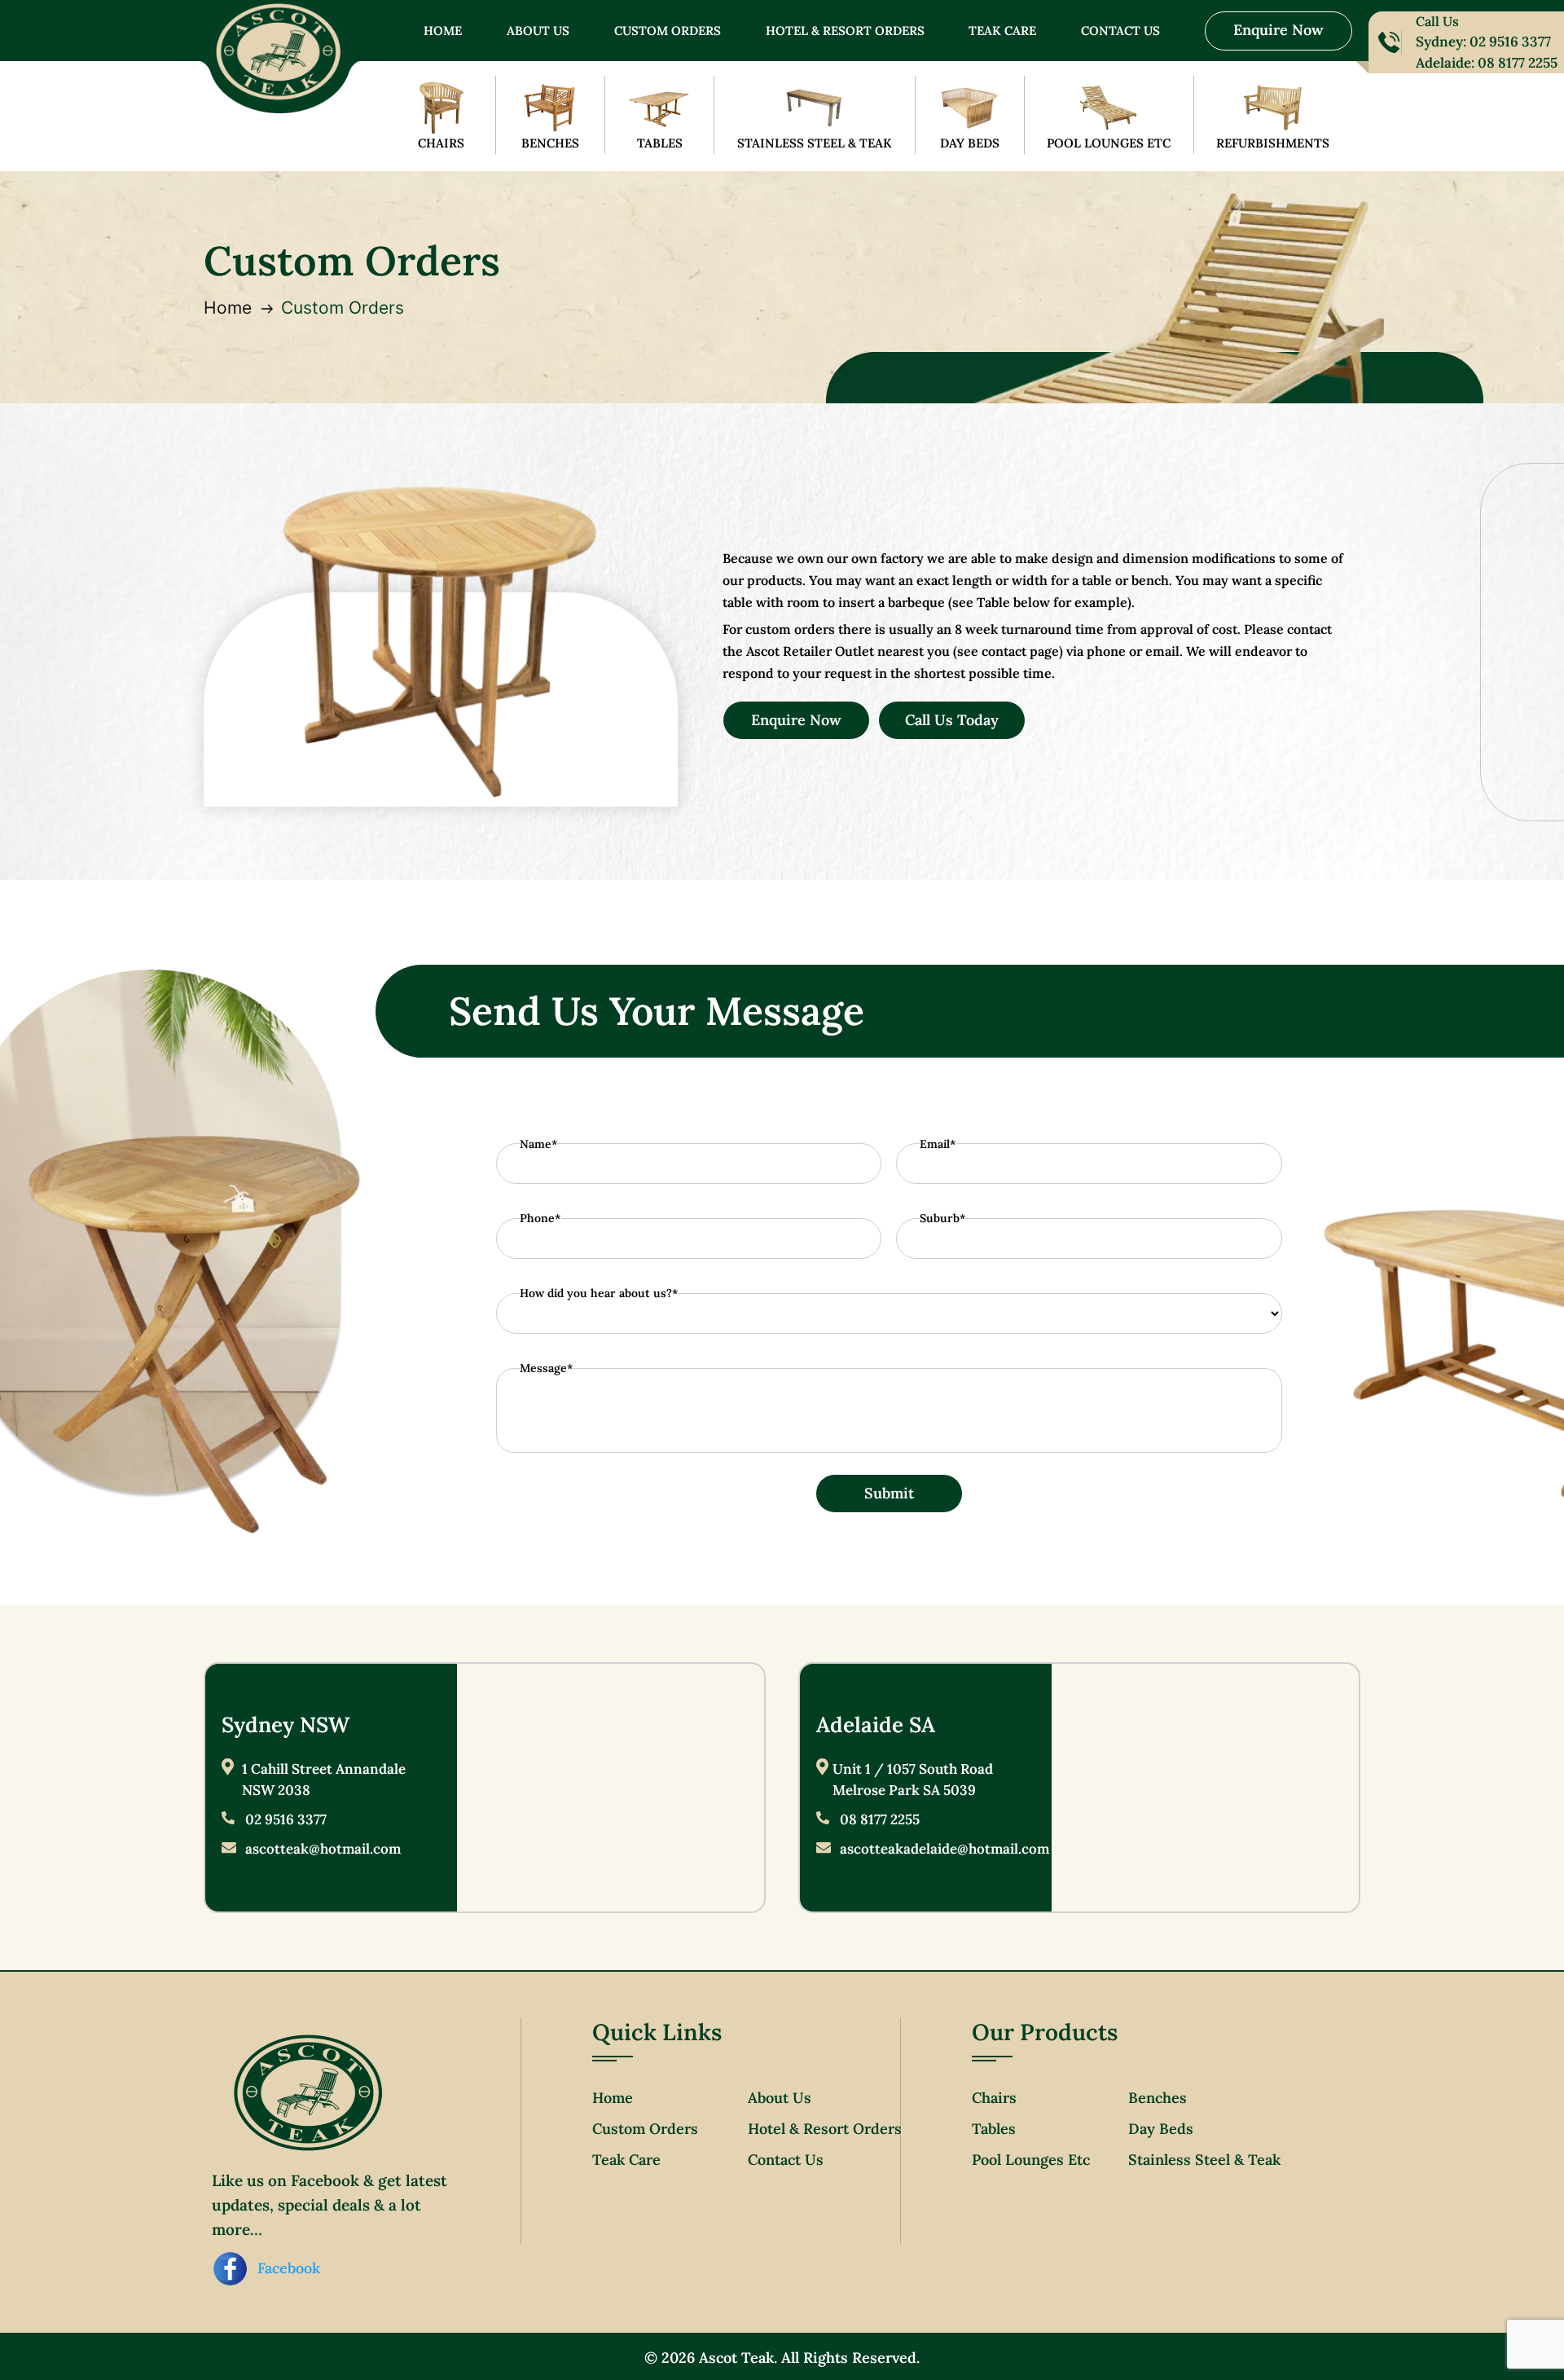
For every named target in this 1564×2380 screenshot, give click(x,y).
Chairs (441, 143)
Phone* (540, 1218)
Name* (538, 1144)
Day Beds (970, 143)
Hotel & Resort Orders (845, 32)
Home (443, 32)
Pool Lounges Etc (1109, 143)
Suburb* (942, 1218)
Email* (938, 1144)
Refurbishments (1273, 143)
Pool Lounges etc (1031, 2160)
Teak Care (1002, 32)
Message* (546, 1368)
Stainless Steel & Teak (815, 143)
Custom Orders (668, 32)
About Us (538, 32)
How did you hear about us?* (599, 1293)
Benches (550, 143)
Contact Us (786, 2160)
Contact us (1120, 32)
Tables (660, 143)
